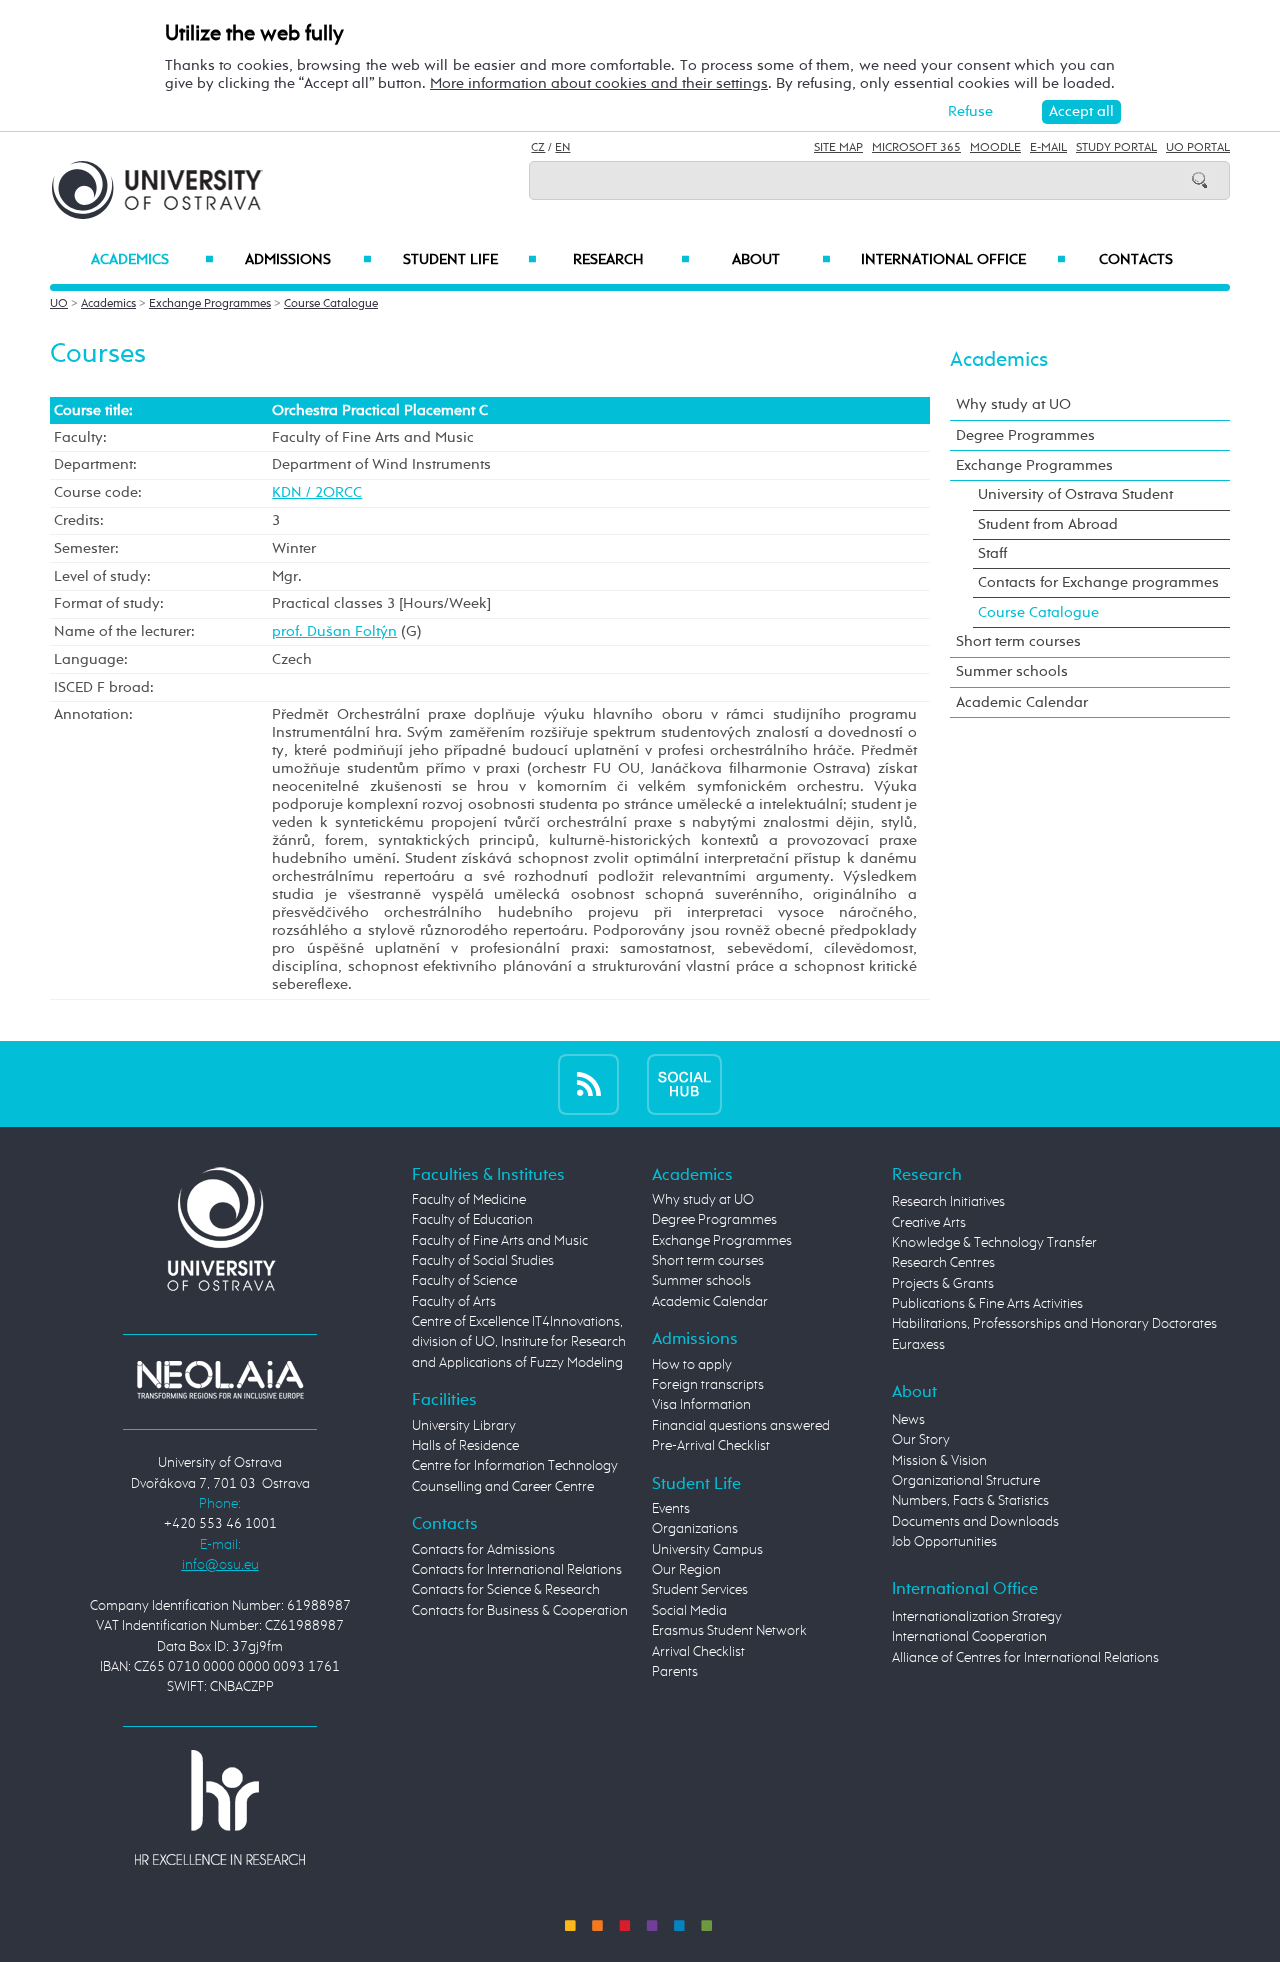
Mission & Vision (939, 1461)
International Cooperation (969, 1637)
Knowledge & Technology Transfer (994, 1243)
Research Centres (943, 1263)
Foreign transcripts (708, 1385)
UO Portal (1198, 148)
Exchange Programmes (210, 304)
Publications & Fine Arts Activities (987, 1304)
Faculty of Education (472, 1220)
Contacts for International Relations (517, 1570)
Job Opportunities (944, 1542)
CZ (538, 148)
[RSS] (588, 1083)
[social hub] (684, 1083)
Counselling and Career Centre (503, 1487)
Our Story (921, 1440)
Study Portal (1116, 148)
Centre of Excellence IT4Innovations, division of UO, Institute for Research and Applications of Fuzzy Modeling (519, 1342)
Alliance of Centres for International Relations (1025, 1658)
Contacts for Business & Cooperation (520, 1611)
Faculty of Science (464, 1281)
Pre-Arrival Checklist (711, 1446)
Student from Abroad (1048, 524)
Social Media (689, 1611)
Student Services (700, 1590)
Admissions (308, 260)
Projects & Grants (943, 1284)
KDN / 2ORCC (317, 492)
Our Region (686, 1570)
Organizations (695, 1529)
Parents (675, 1672)
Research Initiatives (948, 1202)
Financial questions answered (741, 1426)
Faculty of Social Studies (483, 1261)
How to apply (692, 1365)
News (908, 1420)
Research (631, 260)
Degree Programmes (1025, 435)
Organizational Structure (966, 1481)
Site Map (838, 148)
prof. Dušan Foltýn (334, 631)
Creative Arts (929, 1223)
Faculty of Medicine (469, 1200)
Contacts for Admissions (483, 1550)
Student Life (470, 260)
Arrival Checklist (698, 1652)
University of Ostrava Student (1075, 494)
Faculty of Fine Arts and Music (500, 1241)
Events (671, 1509)
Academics (152, 260)
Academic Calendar (1022, 702)
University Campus (707, 1550)
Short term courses (1018, 641)
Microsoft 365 (916, 148)
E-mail (1048, 148)
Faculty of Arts (454, 1302)
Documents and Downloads (975, 1522)
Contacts (1136, 260)
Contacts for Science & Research (506, 1590)
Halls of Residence (465, 1446)
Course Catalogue (331, 304)
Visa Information (701, 1405)
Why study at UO (1013, 404)
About (781, 260)
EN (562, 148)
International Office (963, 260)
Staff (992, 553)
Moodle (995, 148)
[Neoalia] (220, 1379)
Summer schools (1012, 671)
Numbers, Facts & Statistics (970, 1501)
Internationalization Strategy (977, 1617)
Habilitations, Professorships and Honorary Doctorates (1054, 1324)
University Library (464, 1426)
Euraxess (918, 1345)
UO (59, 304)
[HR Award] (220, 1807)
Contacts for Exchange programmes (1098, 582)
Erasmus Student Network (729, 1631)
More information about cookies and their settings (599, 83)
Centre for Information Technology (515, 1466)
